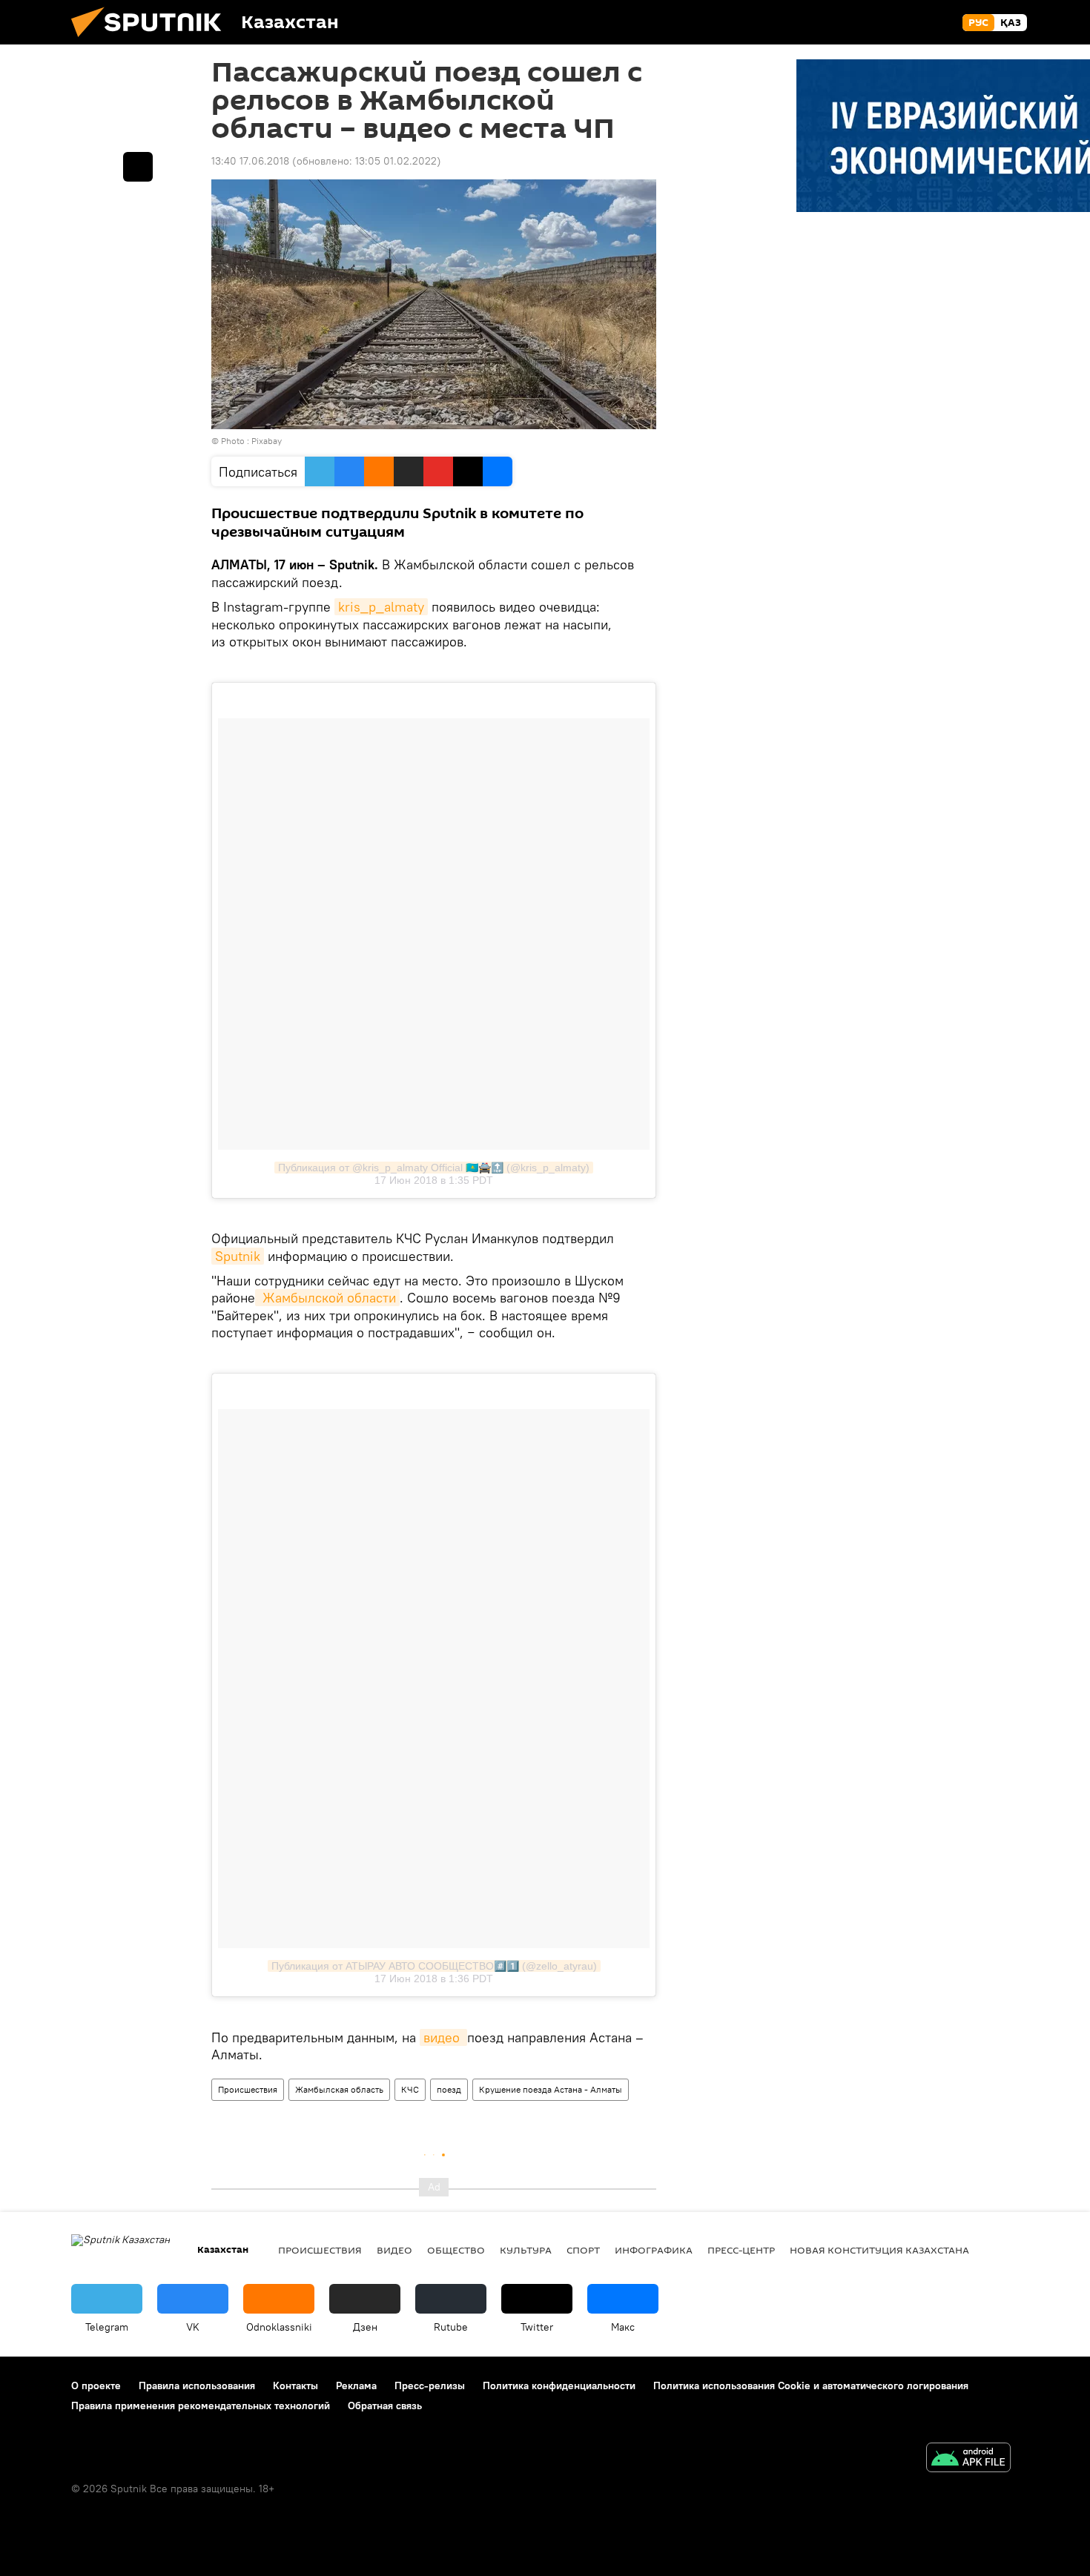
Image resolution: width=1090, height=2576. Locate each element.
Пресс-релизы (430, 2385)
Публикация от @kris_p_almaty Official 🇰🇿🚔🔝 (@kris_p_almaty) (434, 1168)
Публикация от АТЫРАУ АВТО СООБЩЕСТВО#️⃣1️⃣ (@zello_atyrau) (434, 1966)
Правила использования (197, 2385)
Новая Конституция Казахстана (879, 2250)
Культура (526, 2250)
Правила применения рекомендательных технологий (201, 2406)
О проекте (96, 2385)
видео (443, 2037)
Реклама (356, 2385)
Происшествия (248, 2089)
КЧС (410, 2089)
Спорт (583, 2250)
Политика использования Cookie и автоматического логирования (811, 2385)
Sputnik (238, 1256)
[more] (138, 167)
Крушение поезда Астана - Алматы (551, 2089)
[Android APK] (968, 2459)
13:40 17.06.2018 (250, 161)
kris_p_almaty (381, 607)
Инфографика (654, 2250)
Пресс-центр (741, 2250)
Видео (394, 2250)
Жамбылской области (327, 1298)
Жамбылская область (339, 2089)
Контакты (295, 2385)
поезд (449, 2089)
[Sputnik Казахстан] (152, 41)
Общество (456, 2250)
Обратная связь (385, 2406)
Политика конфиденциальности (559, 2385)
